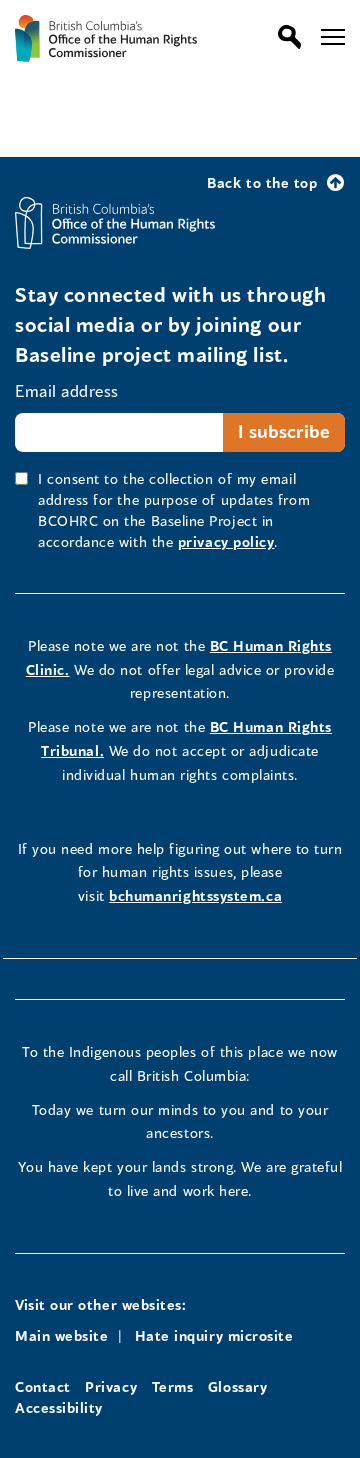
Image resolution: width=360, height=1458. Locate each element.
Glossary (237, 1386)
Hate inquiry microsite (214, 1335)
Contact (43, 1386)
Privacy (111, 1386)
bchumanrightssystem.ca (195, 895)
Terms (173, 1386)
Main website (61, 1335)
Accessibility (59, 1407)
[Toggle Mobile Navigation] (333, 37)
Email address (67, 390)
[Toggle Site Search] (284, 37)
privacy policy (226, 541)
